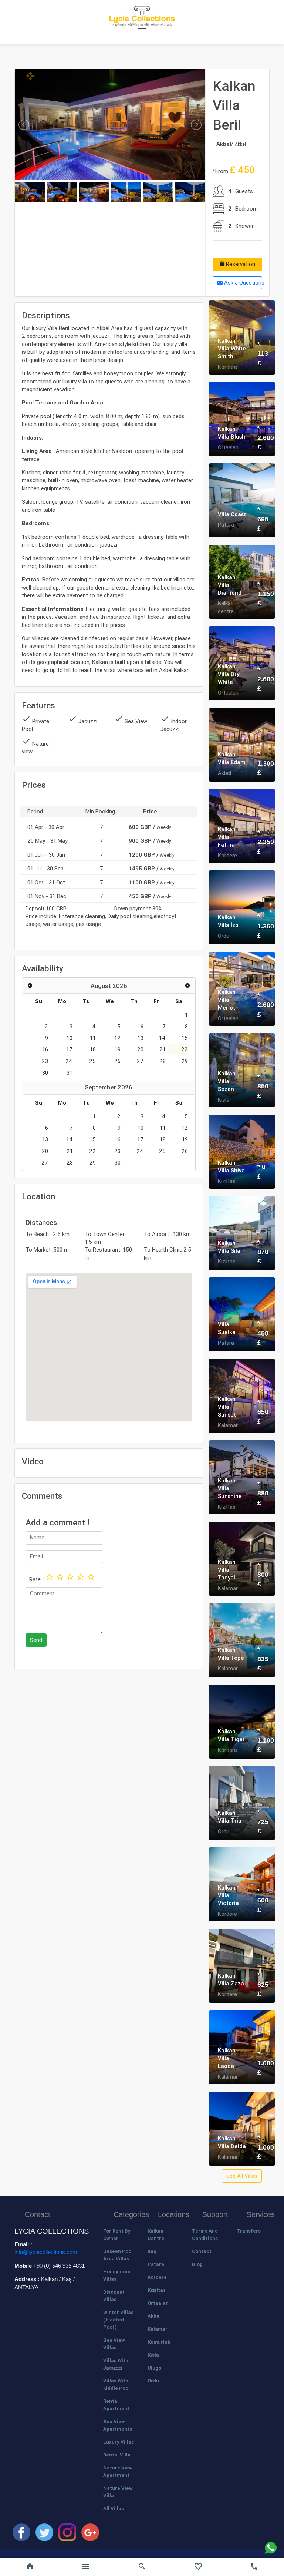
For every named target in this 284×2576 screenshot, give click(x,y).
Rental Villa (117, 2455)
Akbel (154, 2316)
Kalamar (158, 2329)
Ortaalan (158, 2303)
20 (140, 1049)
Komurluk (159, 2342)
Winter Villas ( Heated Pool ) (118, 2320)
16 (45, 1049)
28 (163, 1061)
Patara (156, 2264)
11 (93, 1038)
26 (117, 1061)
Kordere (157, 2277)
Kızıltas (157, 2290)
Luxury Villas (119, 2442)
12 (117, 1038)
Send (36, 1640)
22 (185, 1049)
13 (141, 1038)
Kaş (152, 2251)
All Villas (114, 2508)
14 (162, 1038)
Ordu (153, 2381)
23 (45, 1061)
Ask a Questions (242, 283)
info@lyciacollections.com (46, 2252)
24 (69, 1061)
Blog (197, 2264)
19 (118, 1049)
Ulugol (155, 2368)
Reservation (240, 264)
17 (69, 1049)
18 (93, 1049)
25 (92, 1061)
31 (70, 1073)
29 (185, 1061)
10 (70, 1038)
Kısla (153, 2355)
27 (140, 1061)
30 (45, 1073)
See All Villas (242, 2176)
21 (163, 1049)
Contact (202, 2251)
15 (185, 1038)
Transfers (248, 2231)
